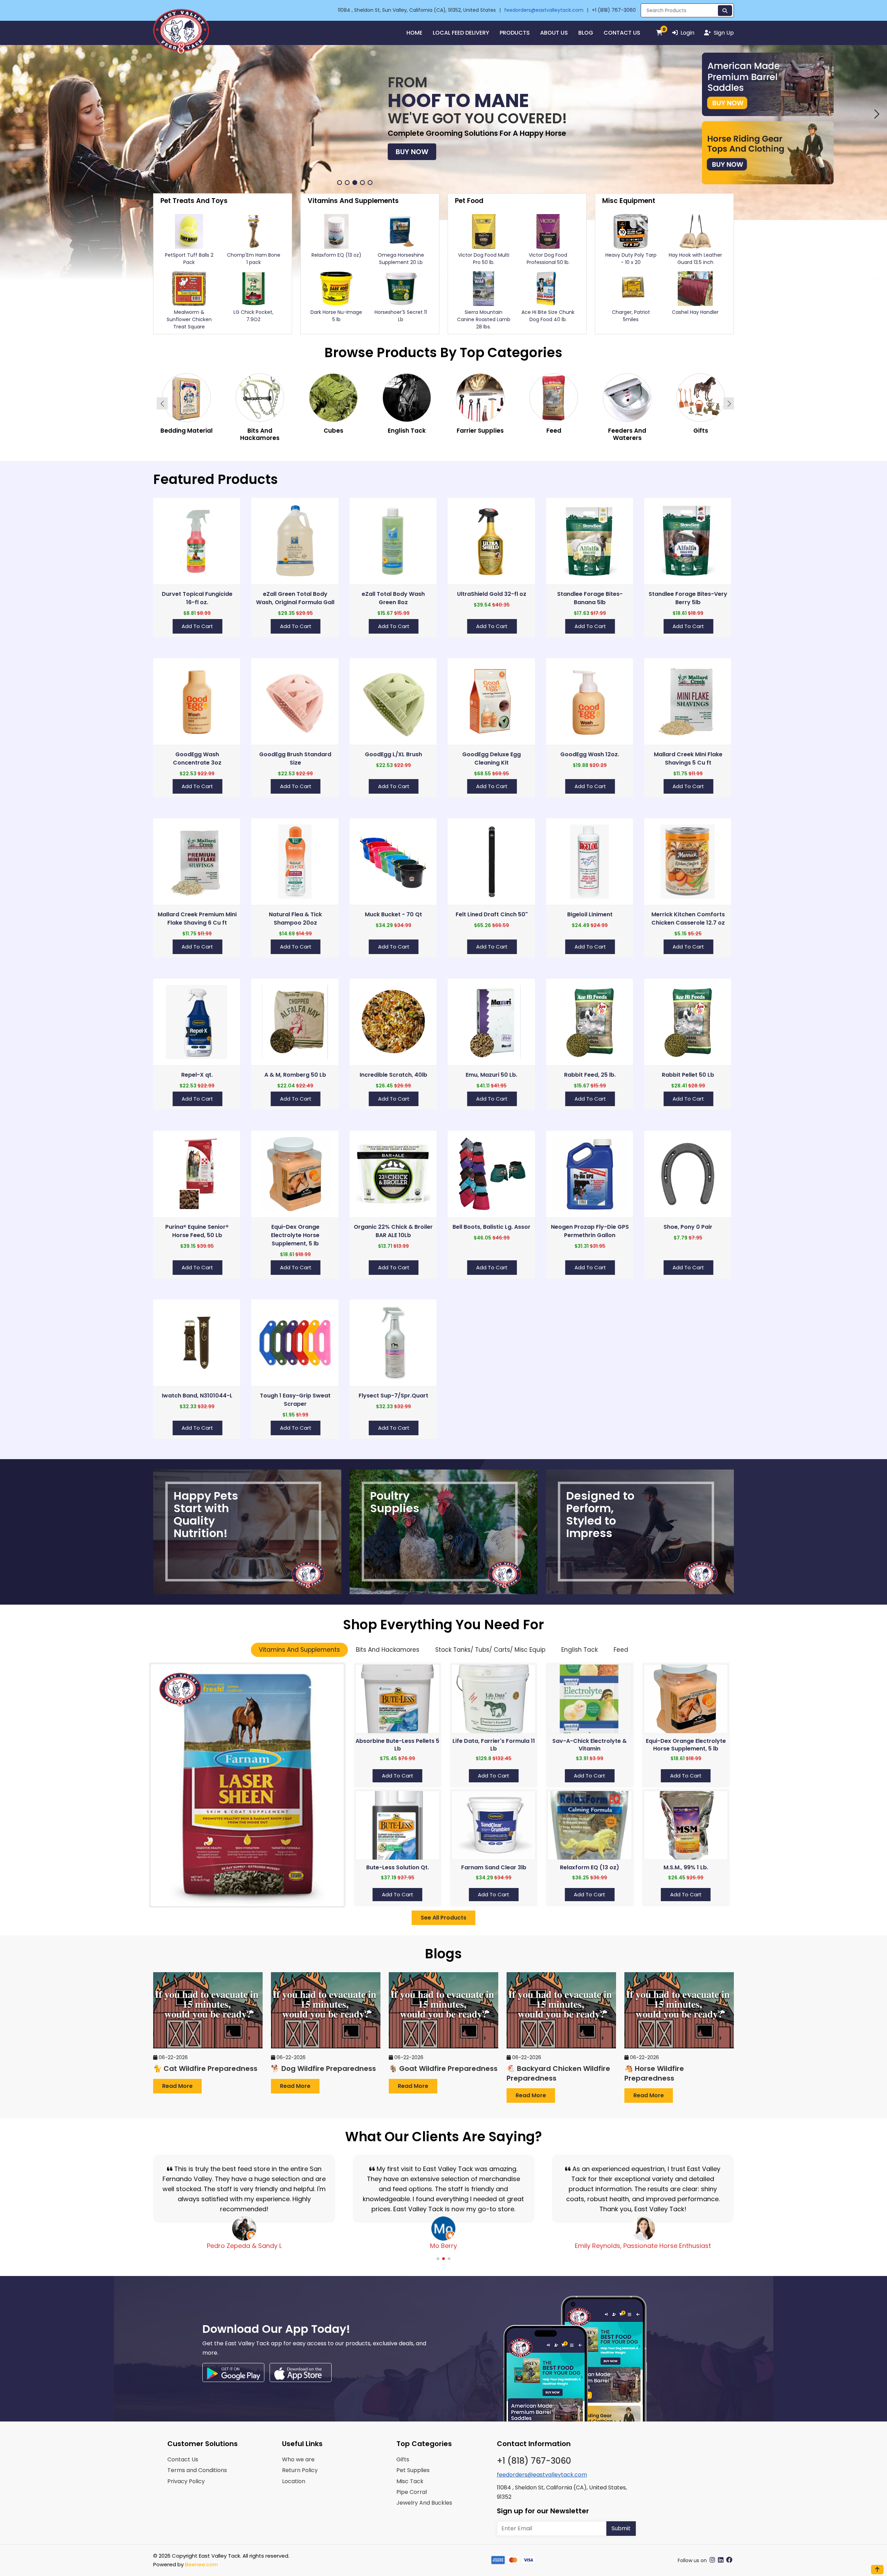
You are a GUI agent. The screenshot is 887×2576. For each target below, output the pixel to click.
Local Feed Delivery (461, 33)
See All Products (443, 1918)
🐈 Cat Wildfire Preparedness (205, 2068)
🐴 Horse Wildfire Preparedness (654, 2073)
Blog (586, 33)
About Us (554, 33)
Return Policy (300, 2470)
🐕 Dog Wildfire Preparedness (323, 2068)
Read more (177, 2086)
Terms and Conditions (197, 2470)
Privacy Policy (186, 2481)
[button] (10, 114)
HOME (414, 33)
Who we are (298, 2459)
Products (515, 33)
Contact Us (622, 33)
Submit (621, 2528)
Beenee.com (201, 2564)
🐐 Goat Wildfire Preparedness (443, 2068)
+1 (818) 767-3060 (614, 10)
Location (294, 2481)
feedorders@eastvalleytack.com (544, 10)
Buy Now (412, 162)
